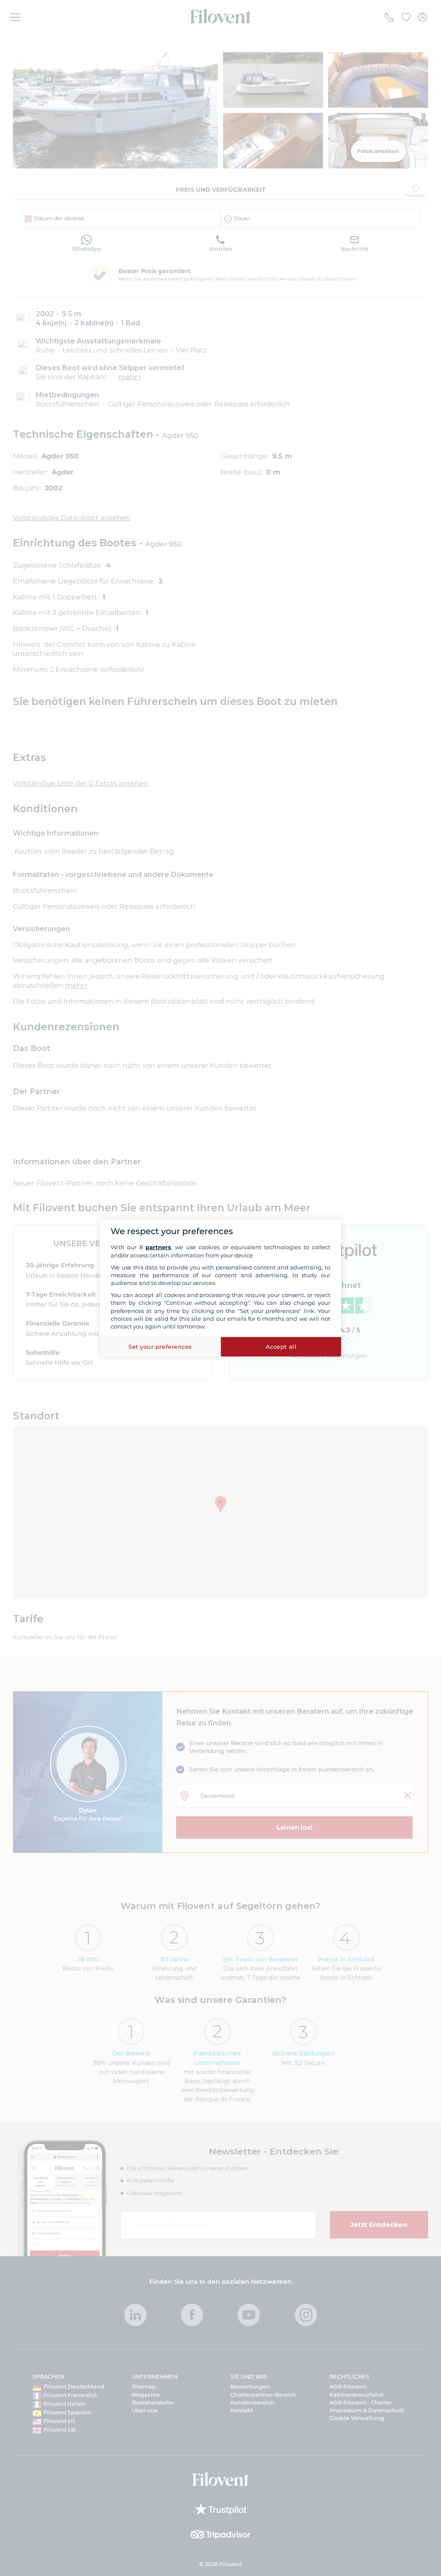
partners (158, 1247)
